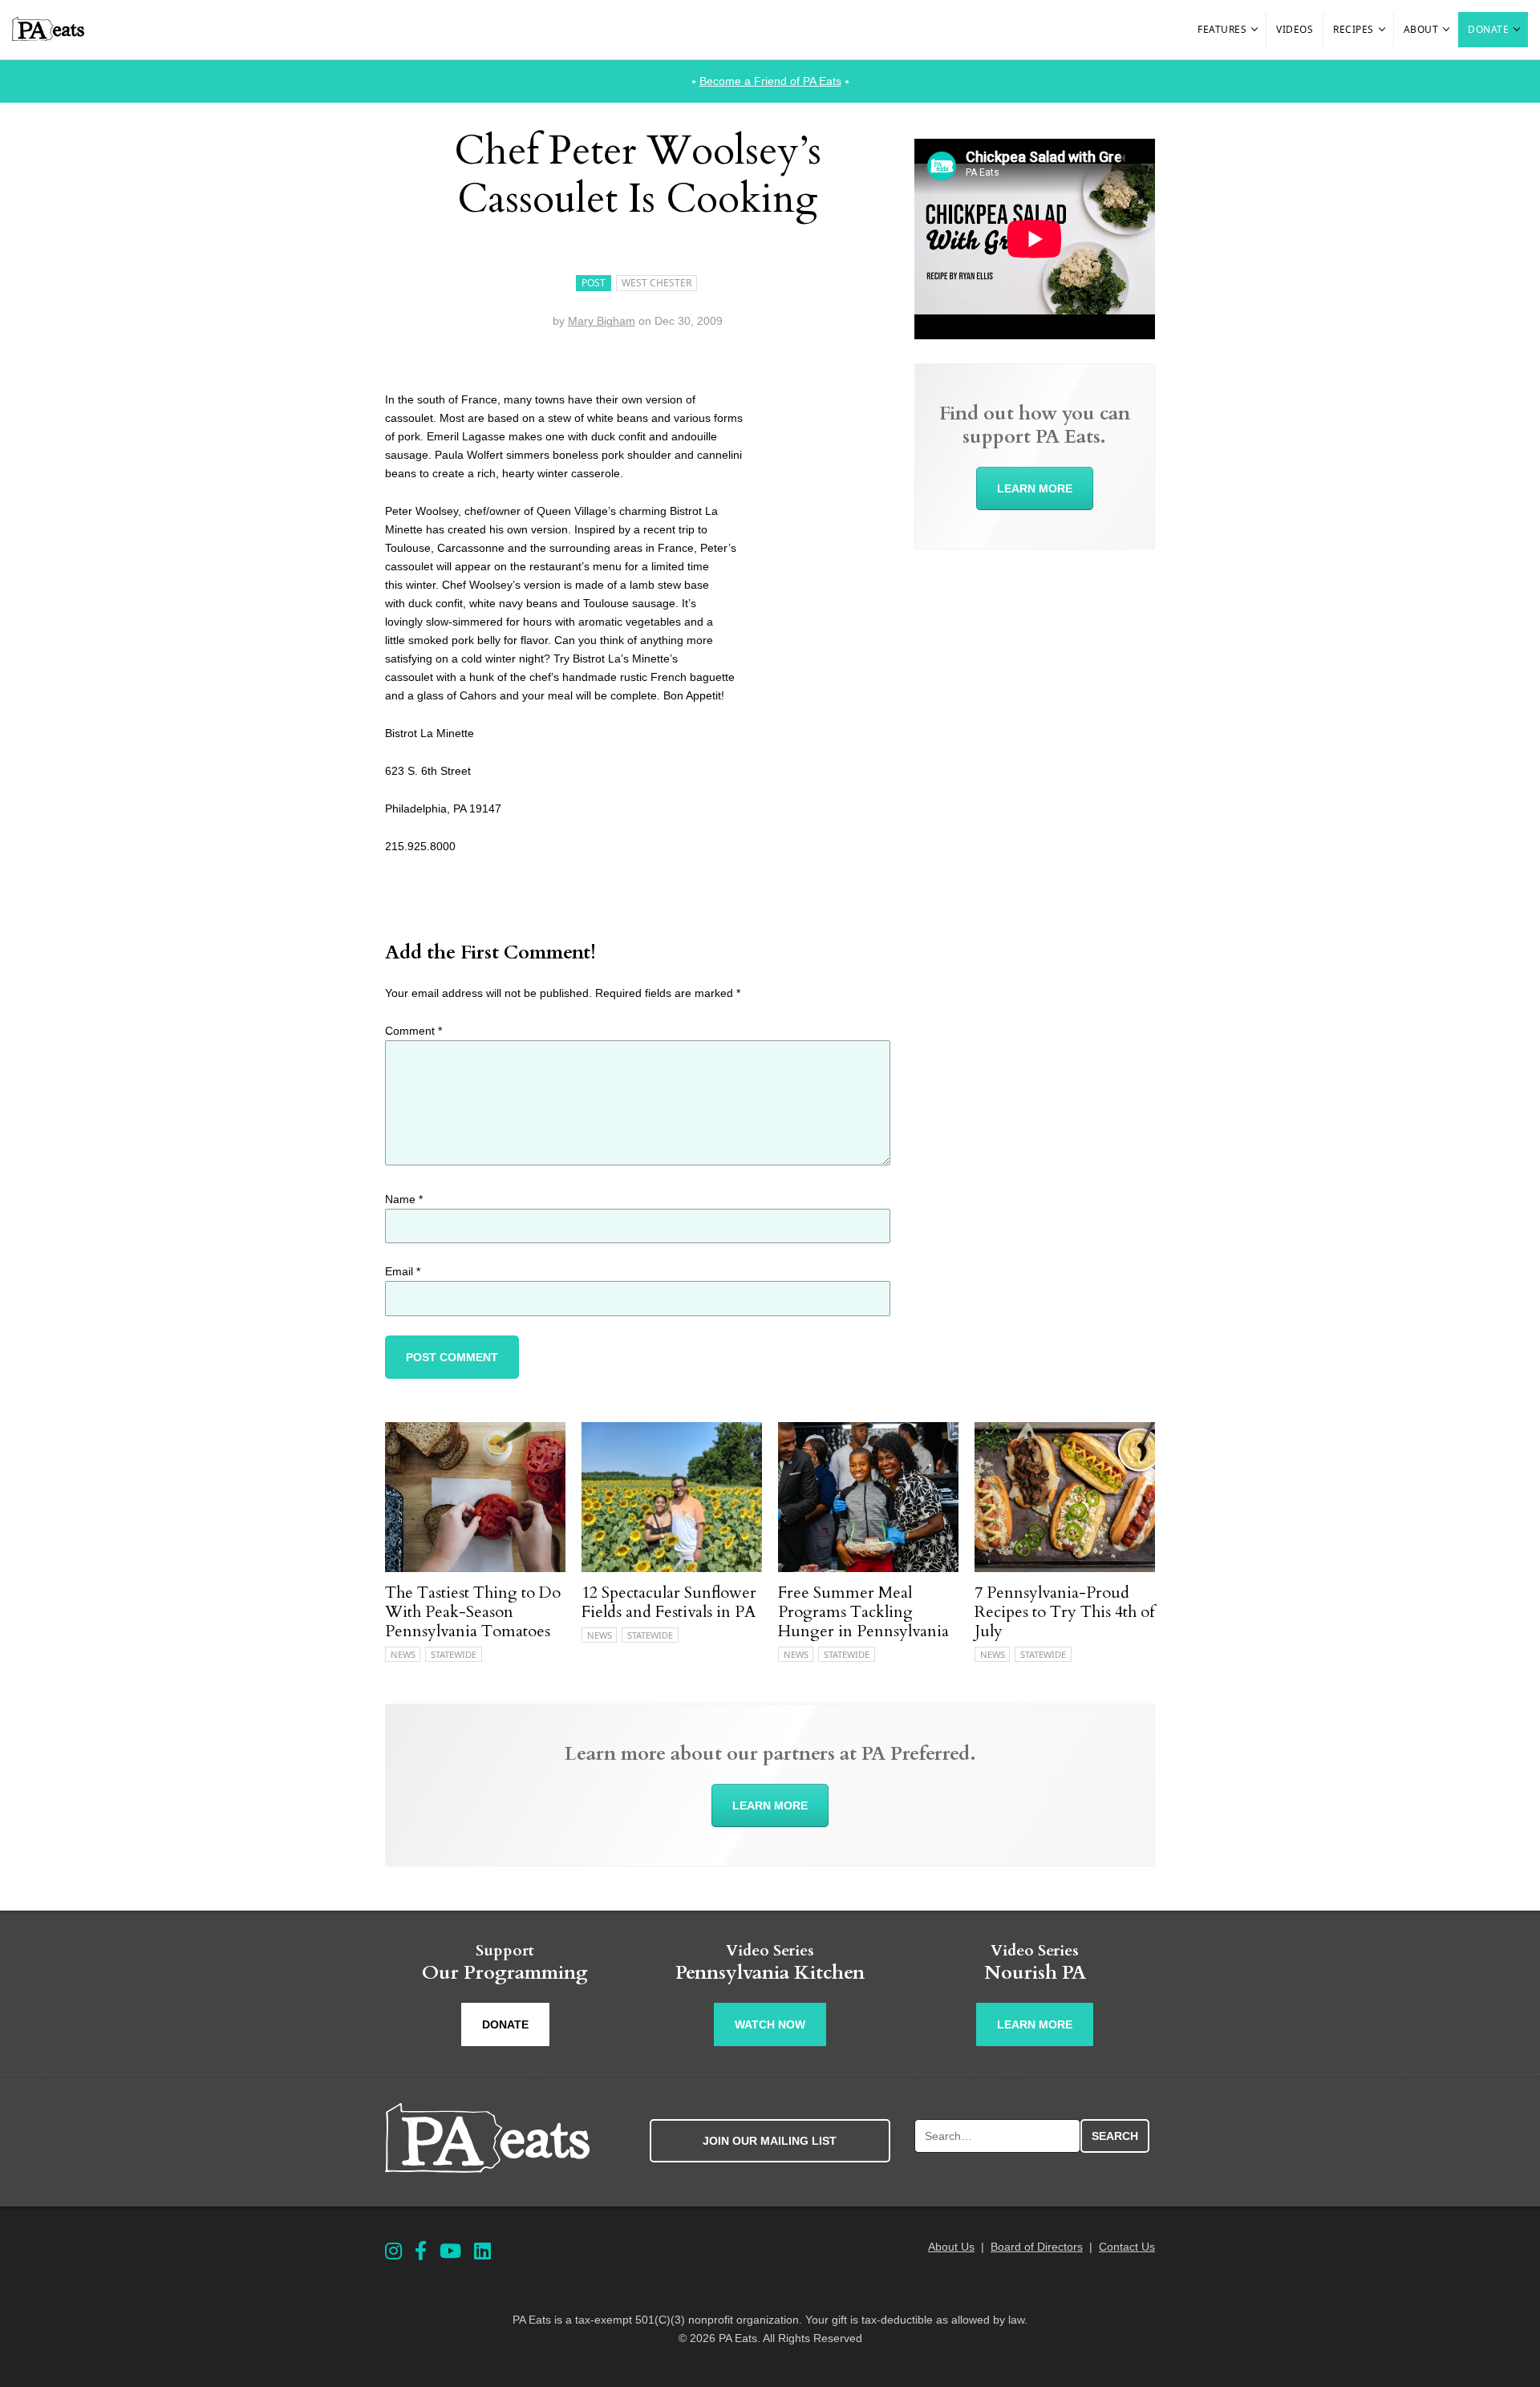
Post (594, 283)
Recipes (1354, 29)
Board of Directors (1037, 2247)
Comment (413, 1031)
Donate (1488, 29)
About (1421, 29)
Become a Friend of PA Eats (770, 81)
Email (403, 1271)
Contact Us (1127, 2247)
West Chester (657, 283)
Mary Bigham (602, 321)
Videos (1295, 29)
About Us (951, 2247)
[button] (1255, 30)
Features (1222, 29)
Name (404, 1199)
